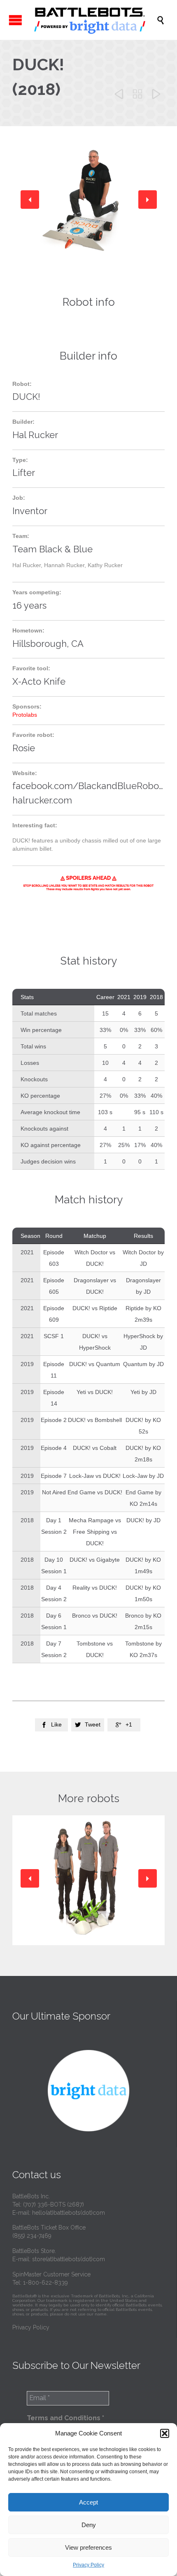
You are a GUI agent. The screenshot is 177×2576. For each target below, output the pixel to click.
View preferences (88, 2547)
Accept (88, 2502)
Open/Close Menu (15, 20)
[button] (165, 2433)
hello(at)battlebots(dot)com (69, 2213)
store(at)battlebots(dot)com (69, 2259)
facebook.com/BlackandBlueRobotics (93, 786)
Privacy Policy (88, 2565)
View (89, 1898)
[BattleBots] (93, 20)
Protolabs (25, 715)
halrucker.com (42, 800)
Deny (89, 2525)
